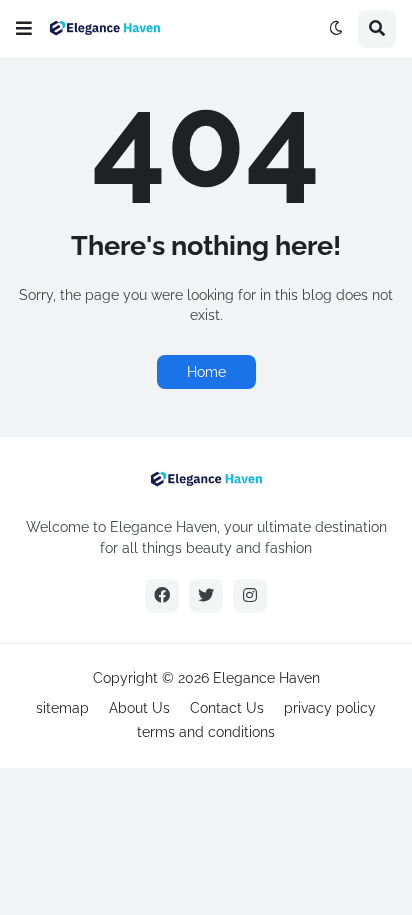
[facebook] (162, 596)
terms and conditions (206, 732)
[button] (24, 29)
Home (206, 372)
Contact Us (227, 708)
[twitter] (206, 596)
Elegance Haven (266, 678)
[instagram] (250, 596)
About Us (139, 708)
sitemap (62, 708)
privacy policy (330, 708)
